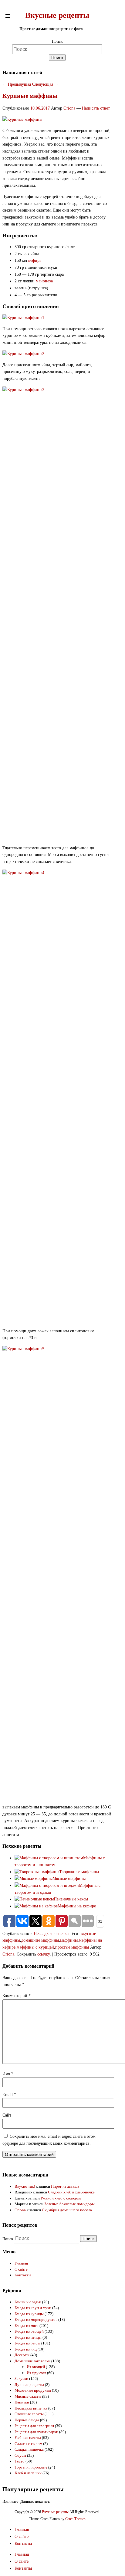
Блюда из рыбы (27, 2343)
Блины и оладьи (28, 2302)
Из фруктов (36, 2373)
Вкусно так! (25, 2186)
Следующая (45, 84)
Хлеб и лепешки (28, 2473)
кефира (35, 260)
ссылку (44, 1954)
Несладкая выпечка (51, 1934)
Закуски (21, 2379)
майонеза (44, 281)
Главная (21, 2263)
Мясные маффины (69, 1879)
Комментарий (17, 1996)
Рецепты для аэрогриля (34, 2426)
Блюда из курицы (29, 2314)
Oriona (69, 108)
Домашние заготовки (32, 2361)
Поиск (57, 41)
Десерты (22, 2355)
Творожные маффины (79, 1872)
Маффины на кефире (77, 1906)
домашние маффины (40, 1940)
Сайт (7, 2115)
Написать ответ (96, 108)
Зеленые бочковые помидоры (69, 2204)
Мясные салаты (28, 2396)
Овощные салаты (29, 2414)
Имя (8, 2074)
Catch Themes (75, 2519)
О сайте (21, 2269)
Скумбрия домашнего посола (67, 2210)
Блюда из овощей (29, 2331)
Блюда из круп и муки (33, 2308)
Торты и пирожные (31, 2467)
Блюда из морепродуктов (36, 2319)
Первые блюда (27, 2420)
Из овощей (36, 2367)
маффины (69, 1940)
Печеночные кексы (71, 1899)
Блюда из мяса (27, 2326)
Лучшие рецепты (29, 2385)
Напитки (22, 2402)
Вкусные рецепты (57, 15)
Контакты (23, 2275)
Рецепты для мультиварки (36, 2432)
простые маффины (72, 1947)
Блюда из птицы (28, 2337)
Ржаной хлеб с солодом (61, 2198)
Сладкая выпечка (29, 2449)
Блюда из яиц (26, 2349)
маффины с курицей (35, 1947)
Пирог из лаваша (65, 2186)
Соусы (20, 2455)
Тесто (20, 2461)
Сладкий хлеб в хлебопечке (71, 2192)
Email (9, 2095)
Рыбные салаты (28, 2438)
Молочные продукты (33, 2390)
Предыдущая (17, 84)
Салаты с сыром (28, 2444)
